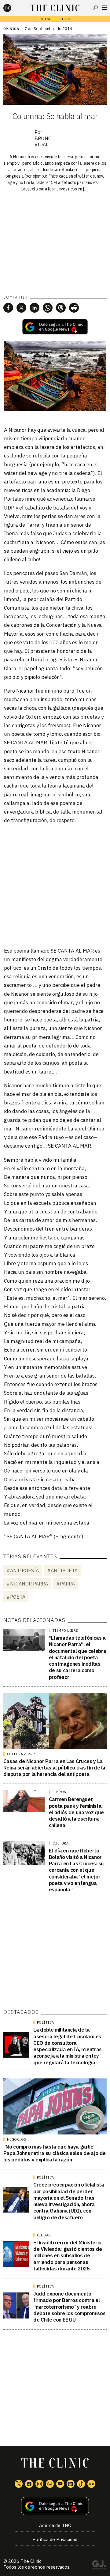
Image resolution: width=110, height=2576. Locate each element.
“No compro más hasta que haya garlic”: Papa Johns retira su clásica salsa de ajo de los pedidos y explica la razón (55, 2153)
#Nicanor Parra (27, 1584)
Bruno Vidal (43, 141)
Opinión (11, 29)
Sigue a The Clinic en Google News (55, 327)
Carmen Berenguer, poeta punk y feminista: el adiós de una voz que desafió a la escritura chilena (76, 1812)
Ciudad (44, 2235)
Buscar (96, 8)
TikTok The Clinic (81, 2484)
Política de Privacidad (55, 2539)
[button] (8, 308)
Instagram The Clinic (39, 2484)
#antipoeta (62, 1570)
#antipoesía (23, 1570)
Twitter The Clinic (19, 2484)
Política (46, 2022)
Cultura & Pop (21, 1754)
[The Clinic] (13, 8)
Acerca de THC (55, 2525)
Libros (59, 1792)
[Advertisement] (55, 885)
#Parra (66, 1584)
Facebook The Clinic (29, 2484)
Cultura (61, 1843)
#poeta (16, 1597)
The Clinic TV (60, 2484)
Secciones (104, 8)
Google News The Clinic (91, 2484)
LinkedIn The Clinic (71, 2484)
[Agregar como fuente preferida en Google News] (55, 2506)
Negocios (17, 2139)
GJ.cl (99, 2566)
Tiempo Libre (65, 1630)
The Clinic (31, 2561)
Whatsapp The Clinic (50, 2484)
